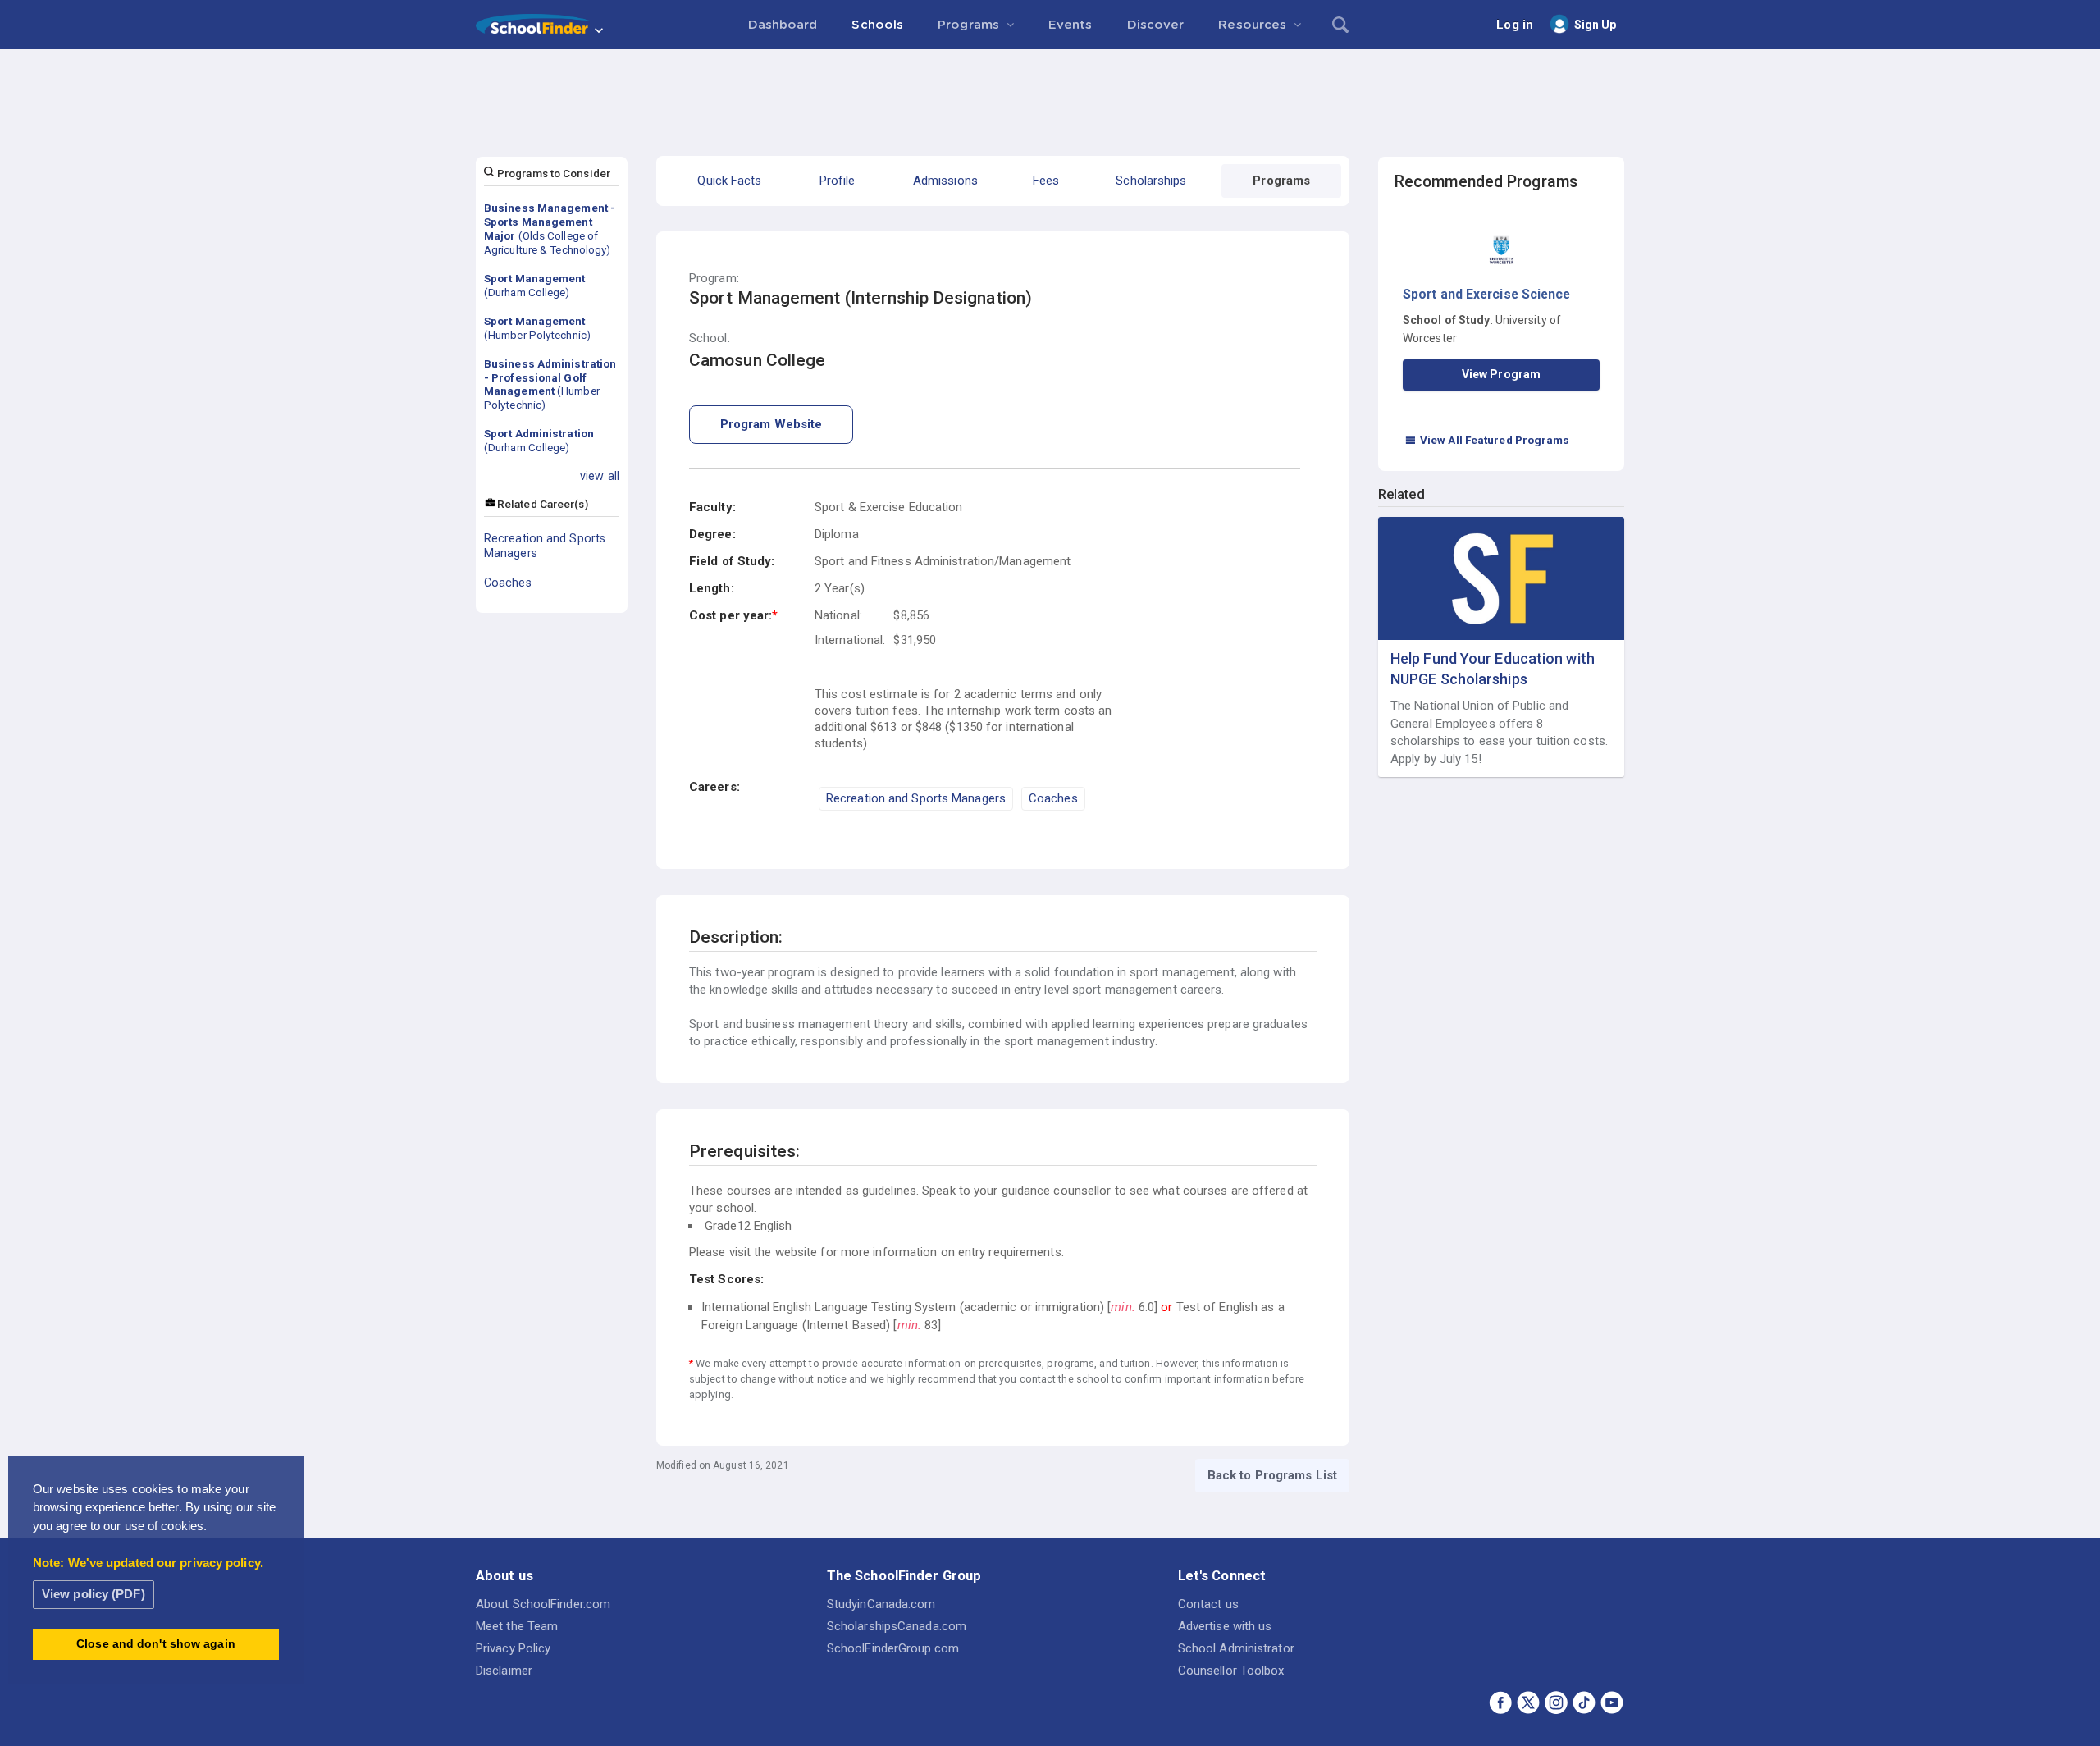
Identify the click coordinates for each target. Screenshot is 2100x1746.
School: (710, 338)
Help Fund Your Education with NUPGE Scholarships (1493, 669)
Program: (714, 279)
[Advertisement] (1050, 94)
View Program (1501, 374)
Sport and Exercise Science (1487, 294)
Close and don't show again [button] (156, 1644)
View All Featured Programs (1487, 440)
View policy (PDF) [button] (94, 1594)
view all (600, 476)
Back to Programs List (1272, 1475)
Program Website (772, 424)
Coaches (508, 583)
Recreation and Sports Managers (545, 546)
